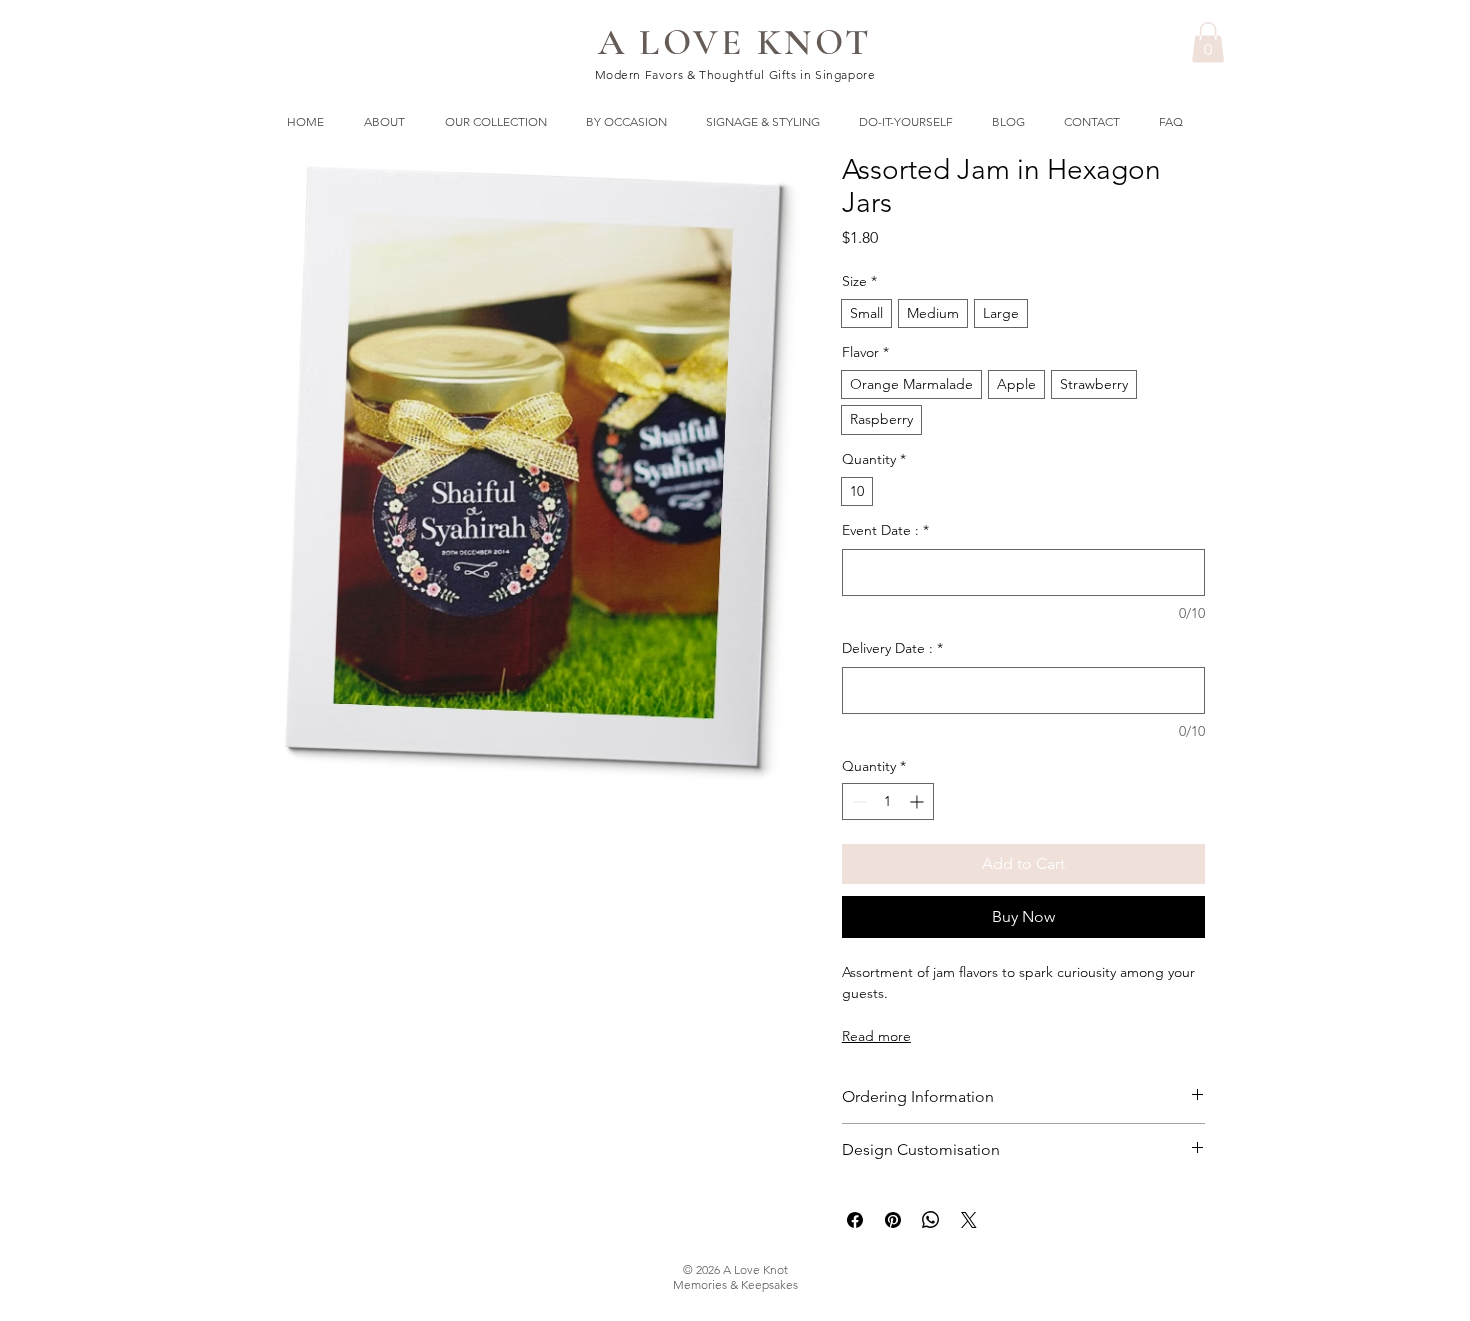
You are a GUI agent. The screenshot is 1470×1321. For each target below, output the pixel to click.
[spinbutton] (888, 801)
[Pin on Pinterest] (893, 1220)
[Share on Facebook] (855, 1220)
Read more (876, 1036)
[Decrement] (857, 801)
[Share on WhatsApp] (931, 1220)
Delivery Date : (892, 648)
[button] (1208, 42)
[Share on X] (969, 1220)
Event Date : (885, 530)
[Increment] (918, 801)
